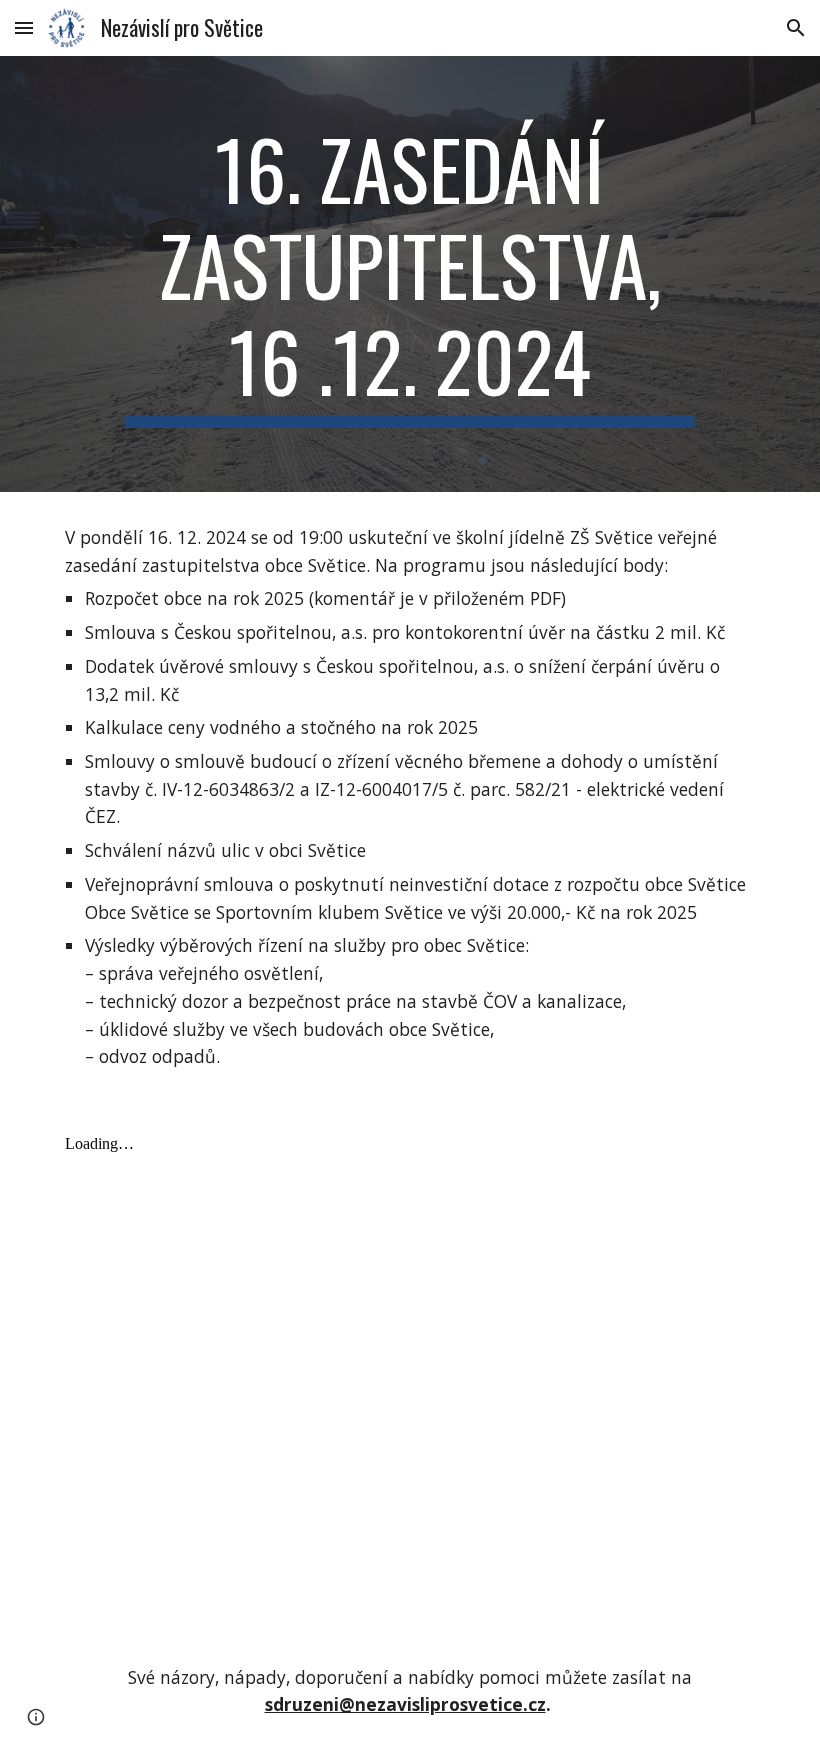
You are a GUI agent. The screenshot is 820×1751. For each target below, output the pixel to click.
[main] (409, 274)
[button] (24, 27)
